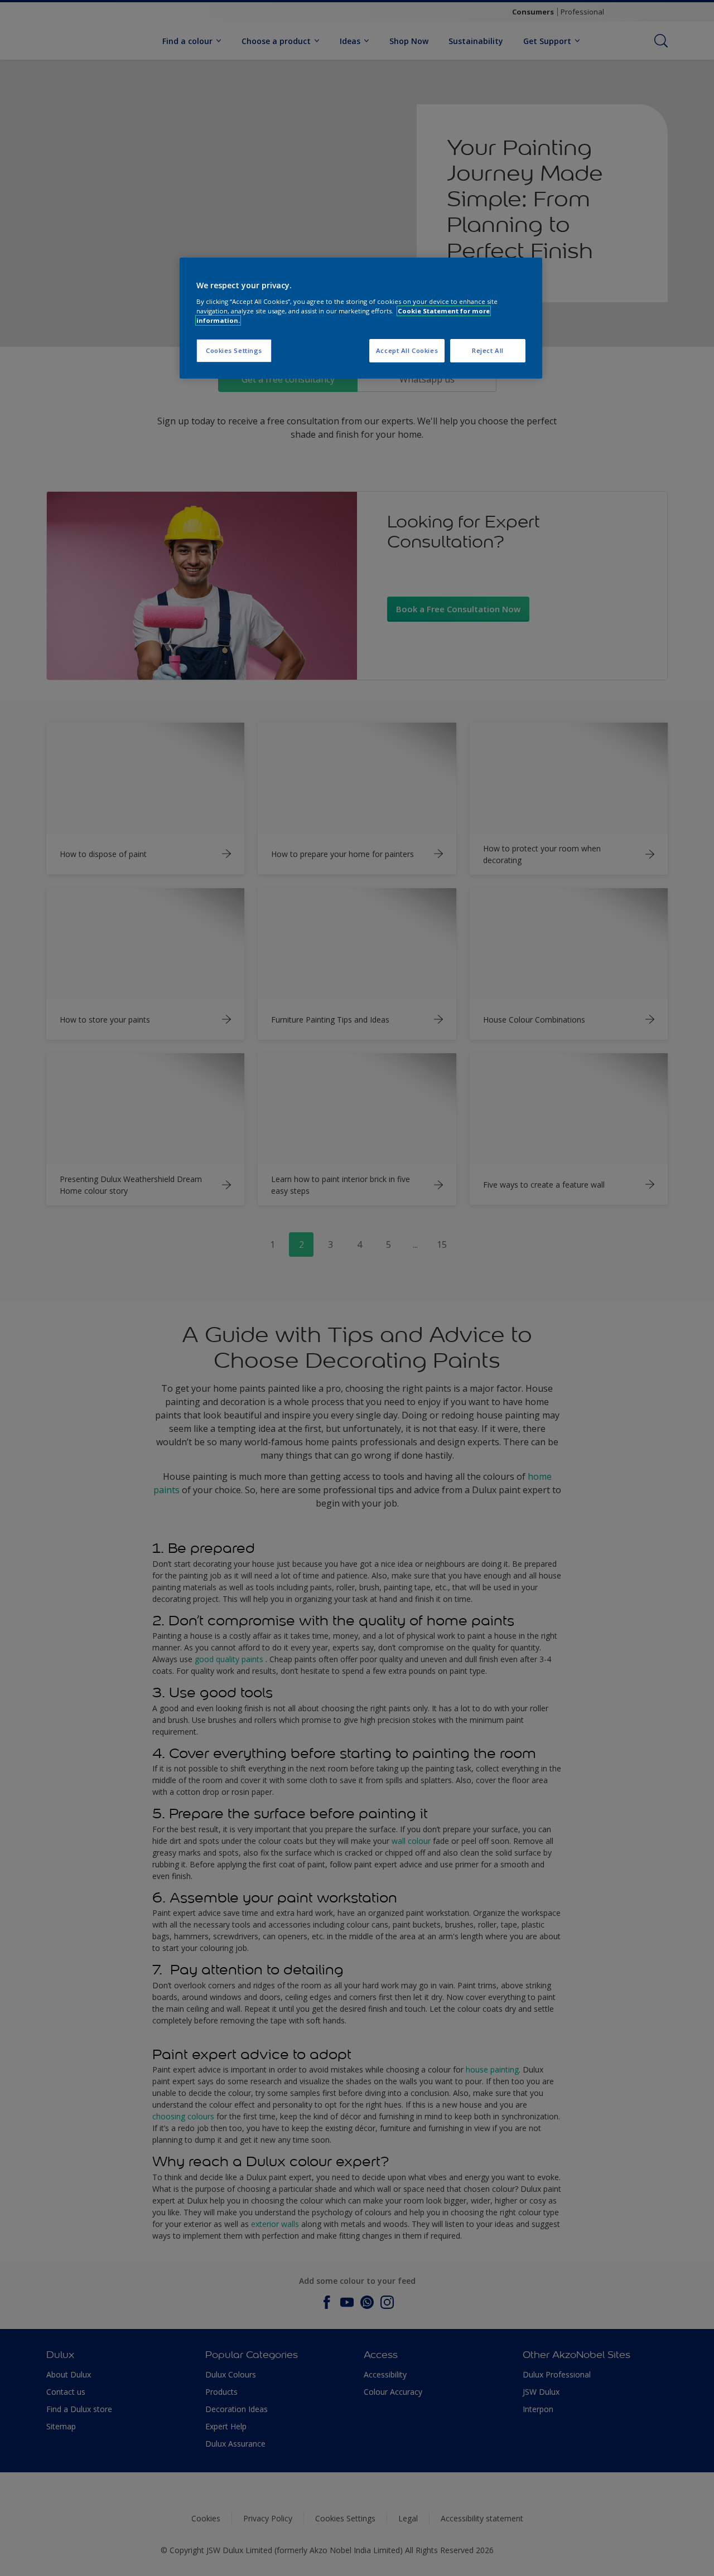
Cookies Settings (234, 350)
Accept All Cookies (407, 350)
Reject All (488, 350)
